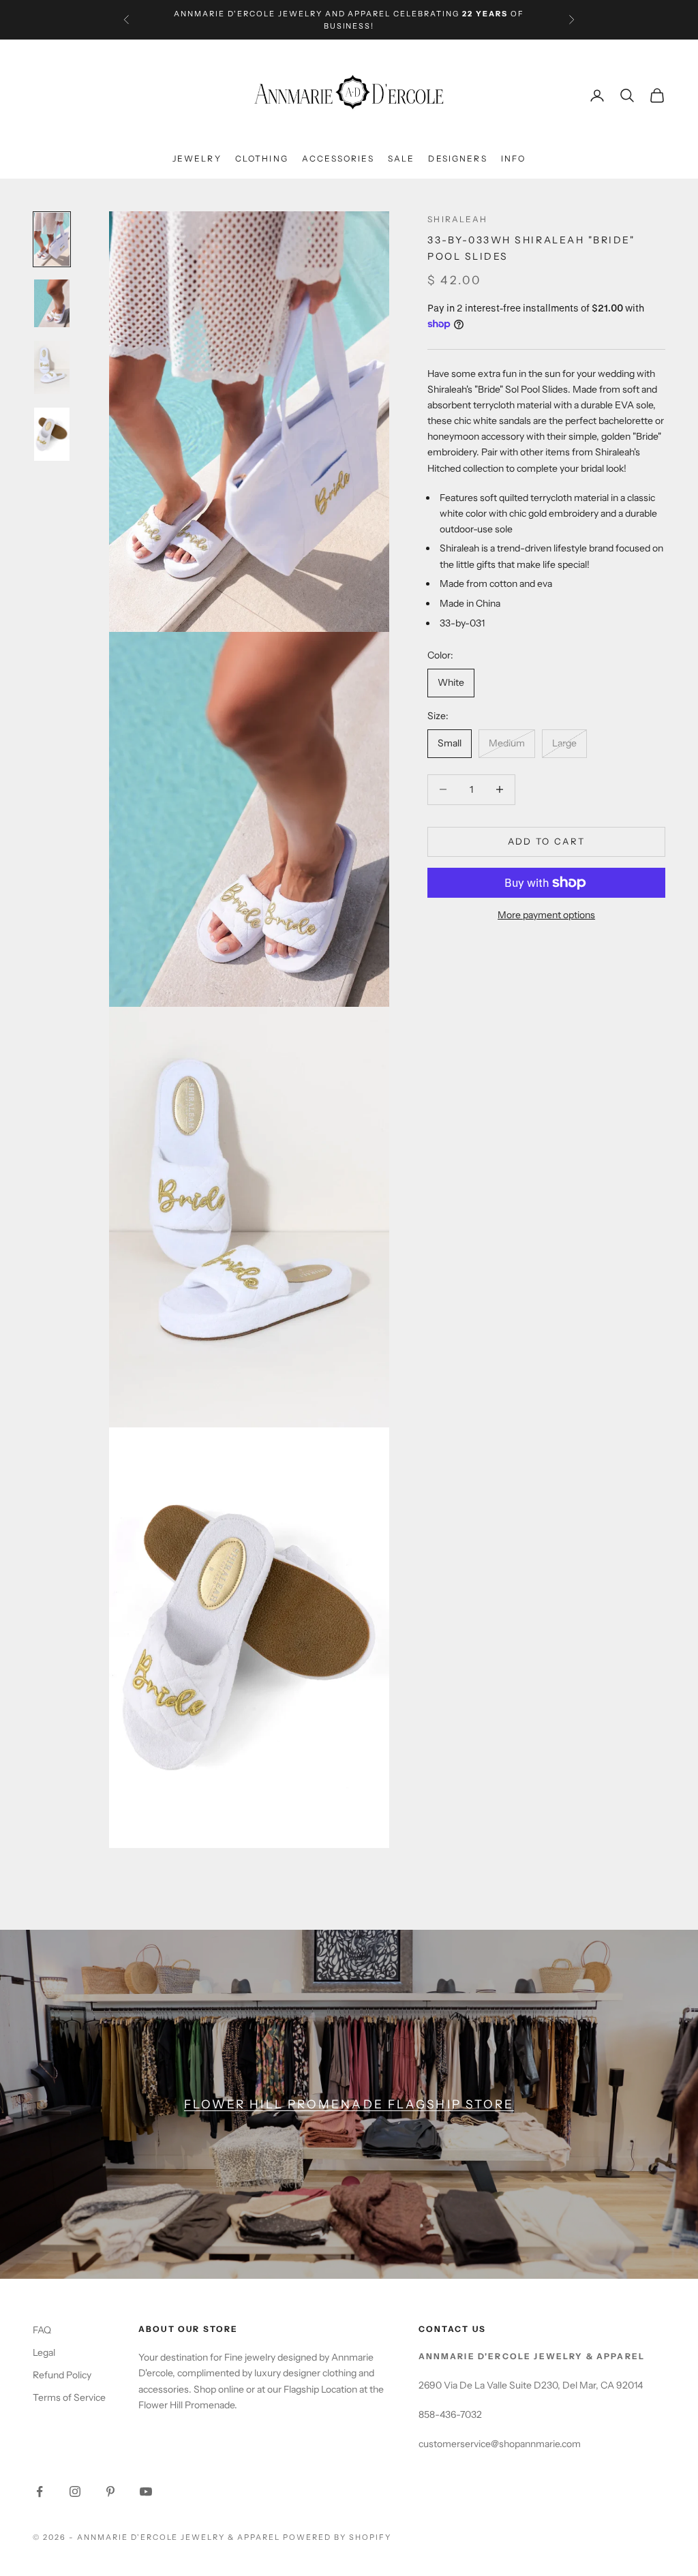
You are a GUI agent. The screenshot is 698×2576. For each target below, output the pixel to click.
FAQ (42, 2330)
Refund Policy (62, 2375)
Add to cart (547, 841)
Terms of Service (69, 2397)
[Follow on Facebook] (40, 2491)
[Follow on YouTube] (146, 2491)
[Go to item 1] (52, 303)
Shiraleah (457, 219)
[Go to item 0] (52, 239)
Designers (457, 158)
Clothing (262, 158)
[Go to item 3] (52, 434)
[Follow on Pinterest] (110, 2491)
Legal (44, 2352)
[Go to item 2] (52, 367)
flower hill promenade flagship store (349, 2104)
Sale (401, 158)
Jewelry (197, 158)
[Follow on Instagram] (75, 2491)
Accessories (338, 158)
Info (514, 158)
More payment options (546, 915)
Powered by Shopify (337, 2537)
